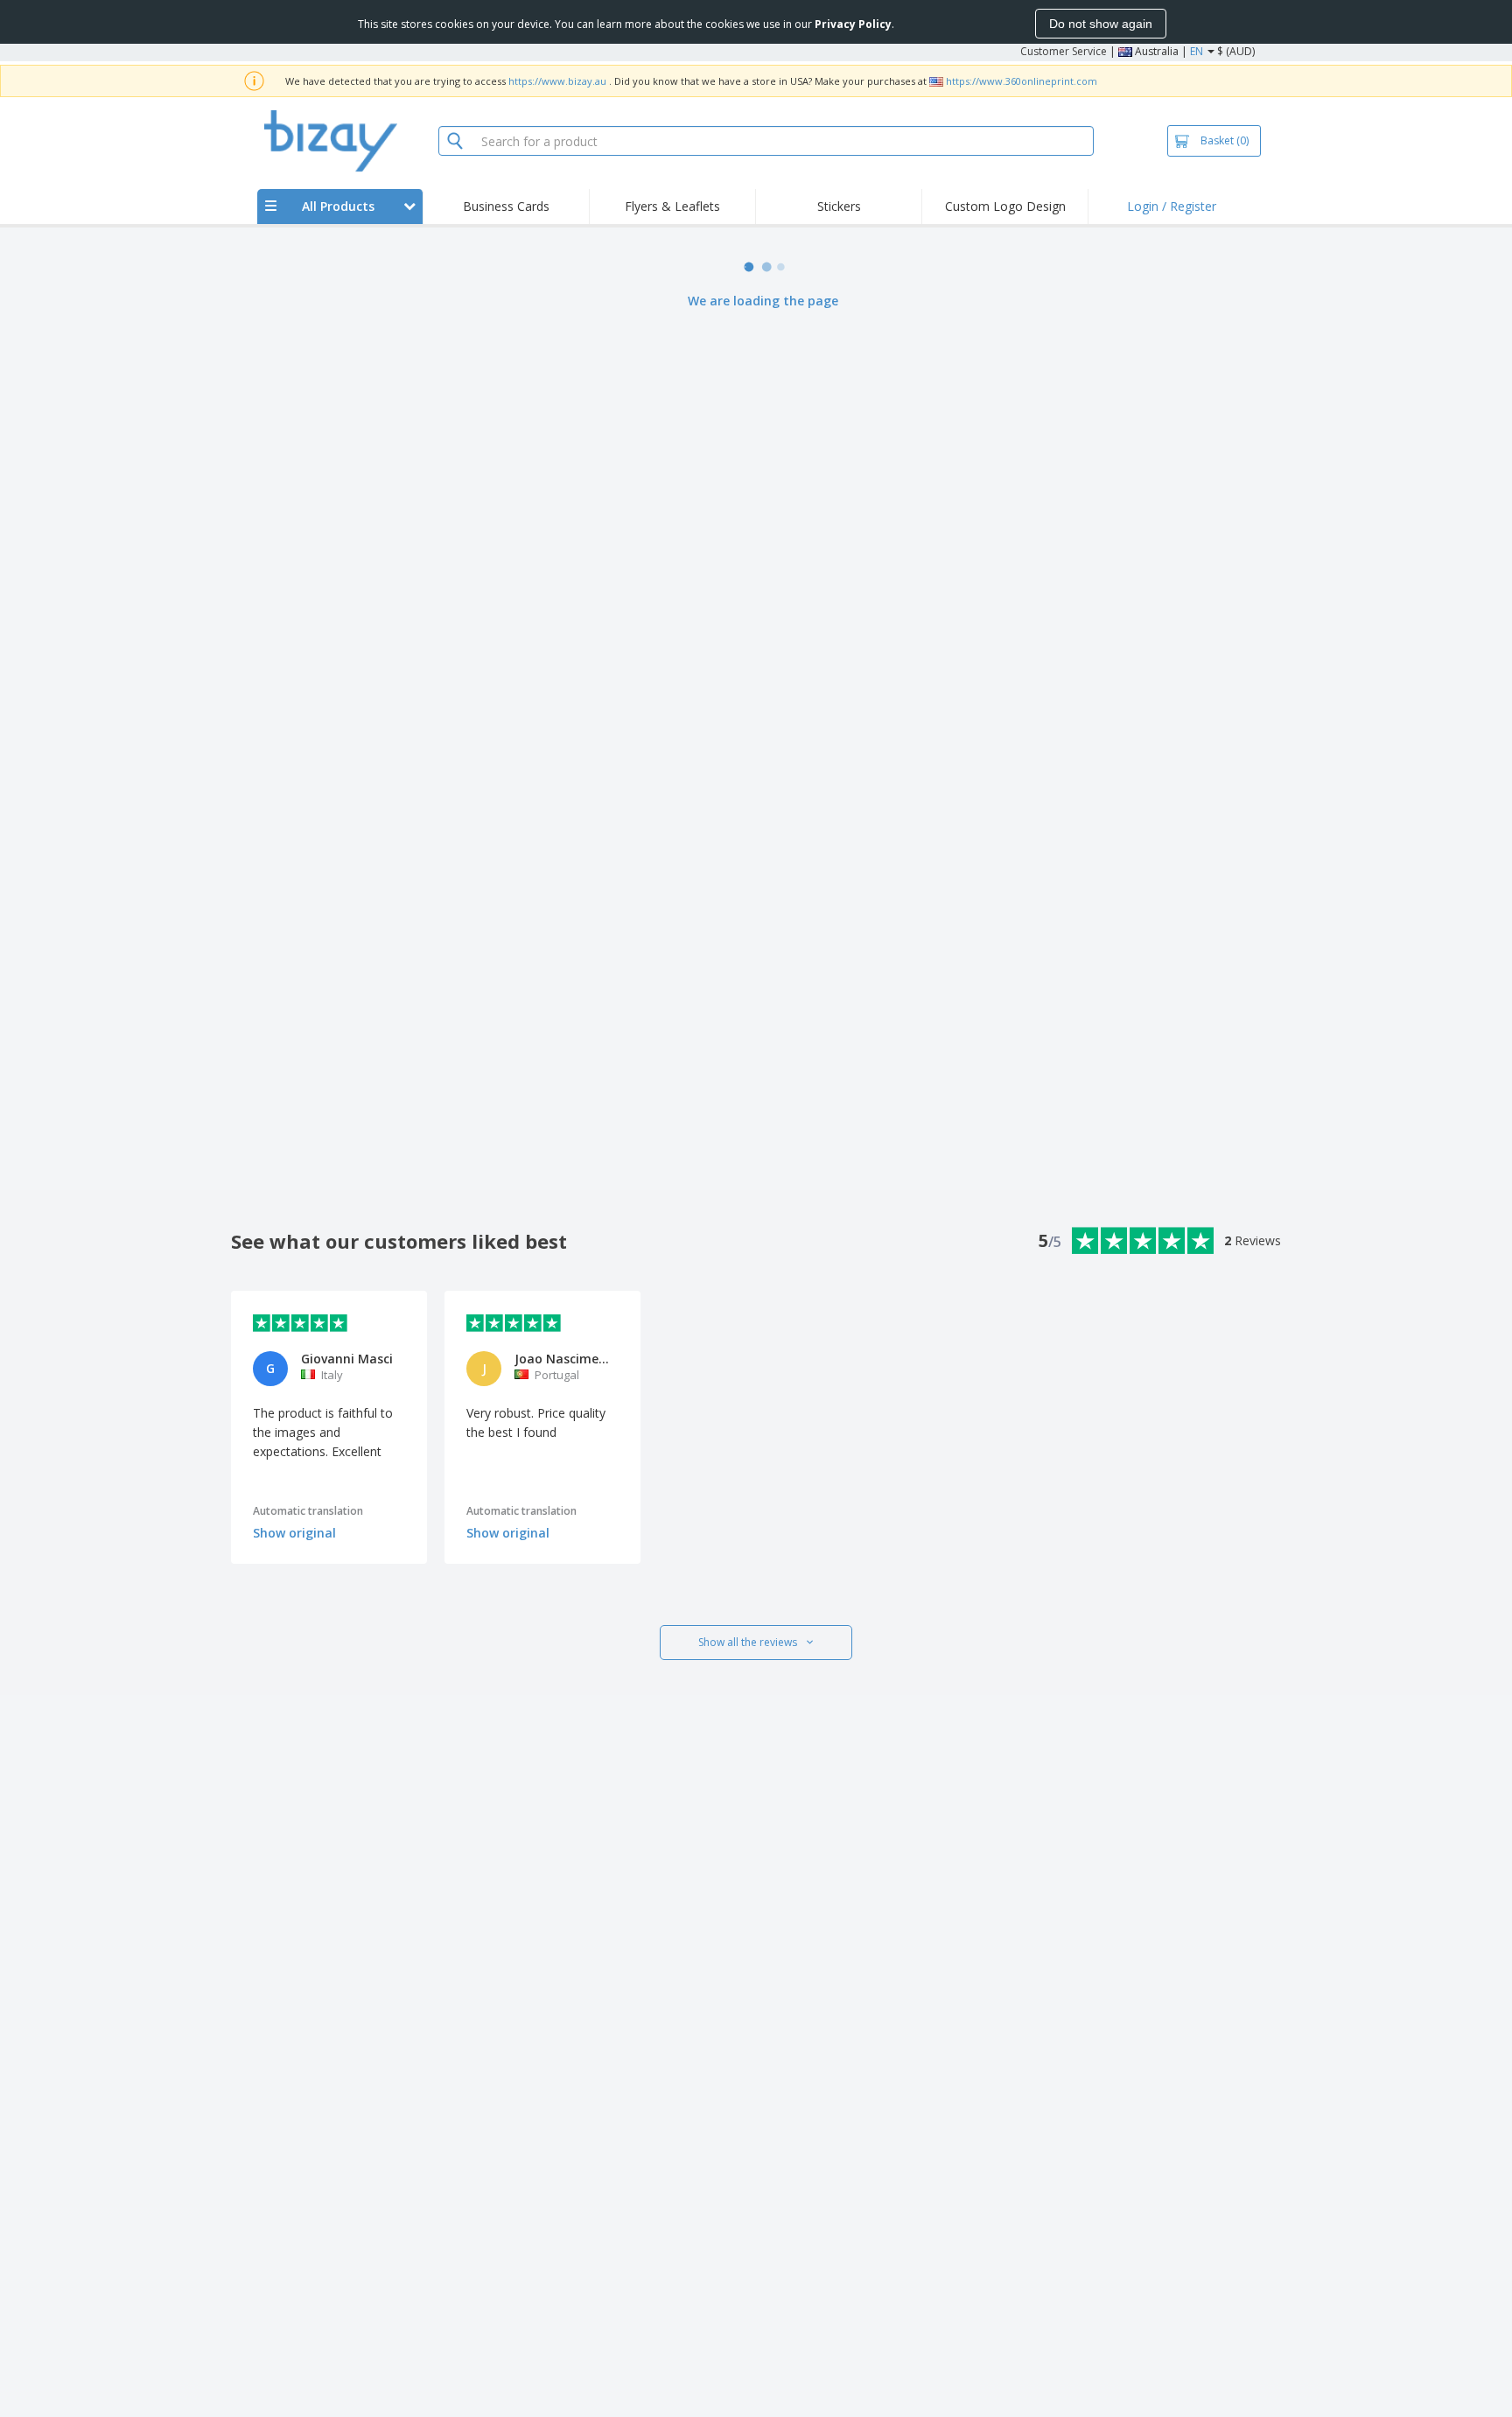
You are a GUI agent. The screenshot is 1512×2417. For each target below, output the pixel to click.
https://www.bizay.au (557, 81)
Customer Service (1064, 51)
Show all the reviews (748, 1642)
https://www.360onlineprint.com (1022, 81)
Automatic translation (308, 1511)
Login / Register (1172, 206)
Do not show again (1101, 24)
